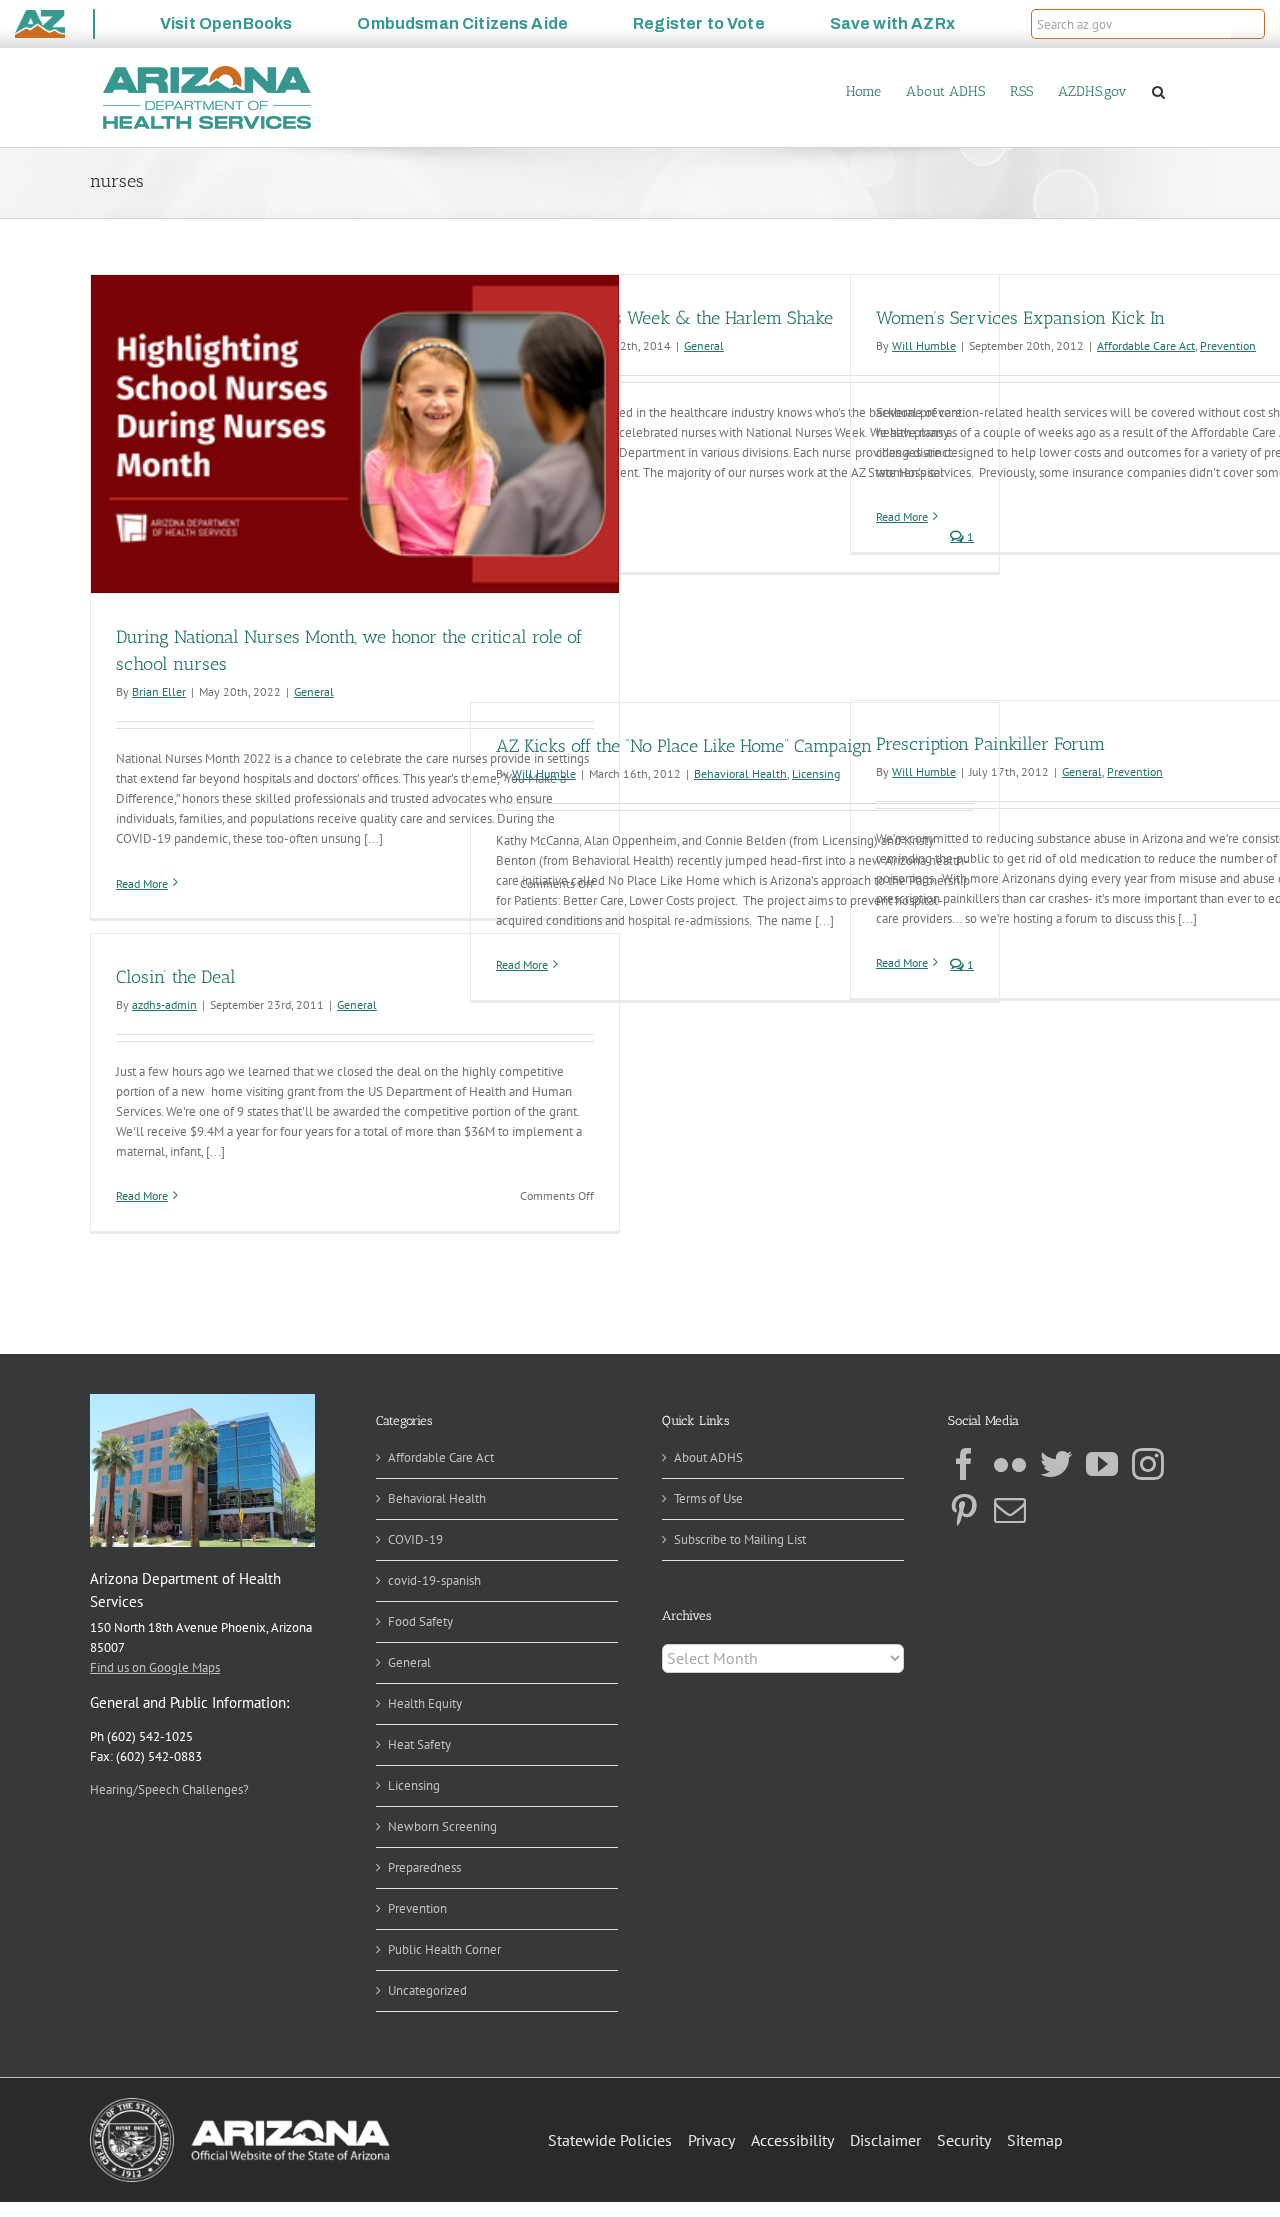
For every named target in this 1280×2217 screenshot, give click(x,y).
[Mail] (1010, 1510)
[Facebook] (964, 1464)
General (314, 691)
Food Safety (420, 1621)
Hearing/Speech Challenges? (169, 1789)
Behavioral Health (740, 773)
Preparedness (424, 1867)
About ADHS (708, 1457)
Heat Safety (419, 1744)
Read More (142, 883)
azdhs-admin (164, 1004)
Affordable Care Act (1146, 345)
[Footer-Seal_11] (240, 2104)
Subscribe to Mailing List (740, 1539)
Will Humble (924, 345)
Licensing (816, 773)
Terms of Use (708, 1498)
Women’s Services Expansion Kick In (1020, 318)
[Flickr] (1010, 1464)
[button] (1248, 24)
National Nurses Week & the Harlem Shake (664, 318)
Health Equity (425, 1703)
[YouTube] (1102, 1464)
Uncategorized (427, 1990)
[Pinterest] (964, 1510)
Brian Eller (159, 691)
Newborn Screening (442, 1826)
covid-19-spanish (434, 1580)
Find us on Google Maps (155, 1667)
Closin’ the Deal (176, 977)
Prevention (1228, 345)
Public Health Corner (444, 1949)
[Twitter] (1056, 1464)
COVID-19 (415, 1539)
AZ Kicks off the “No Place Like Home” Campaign (684, 746)
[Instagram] (1148, 1464)
